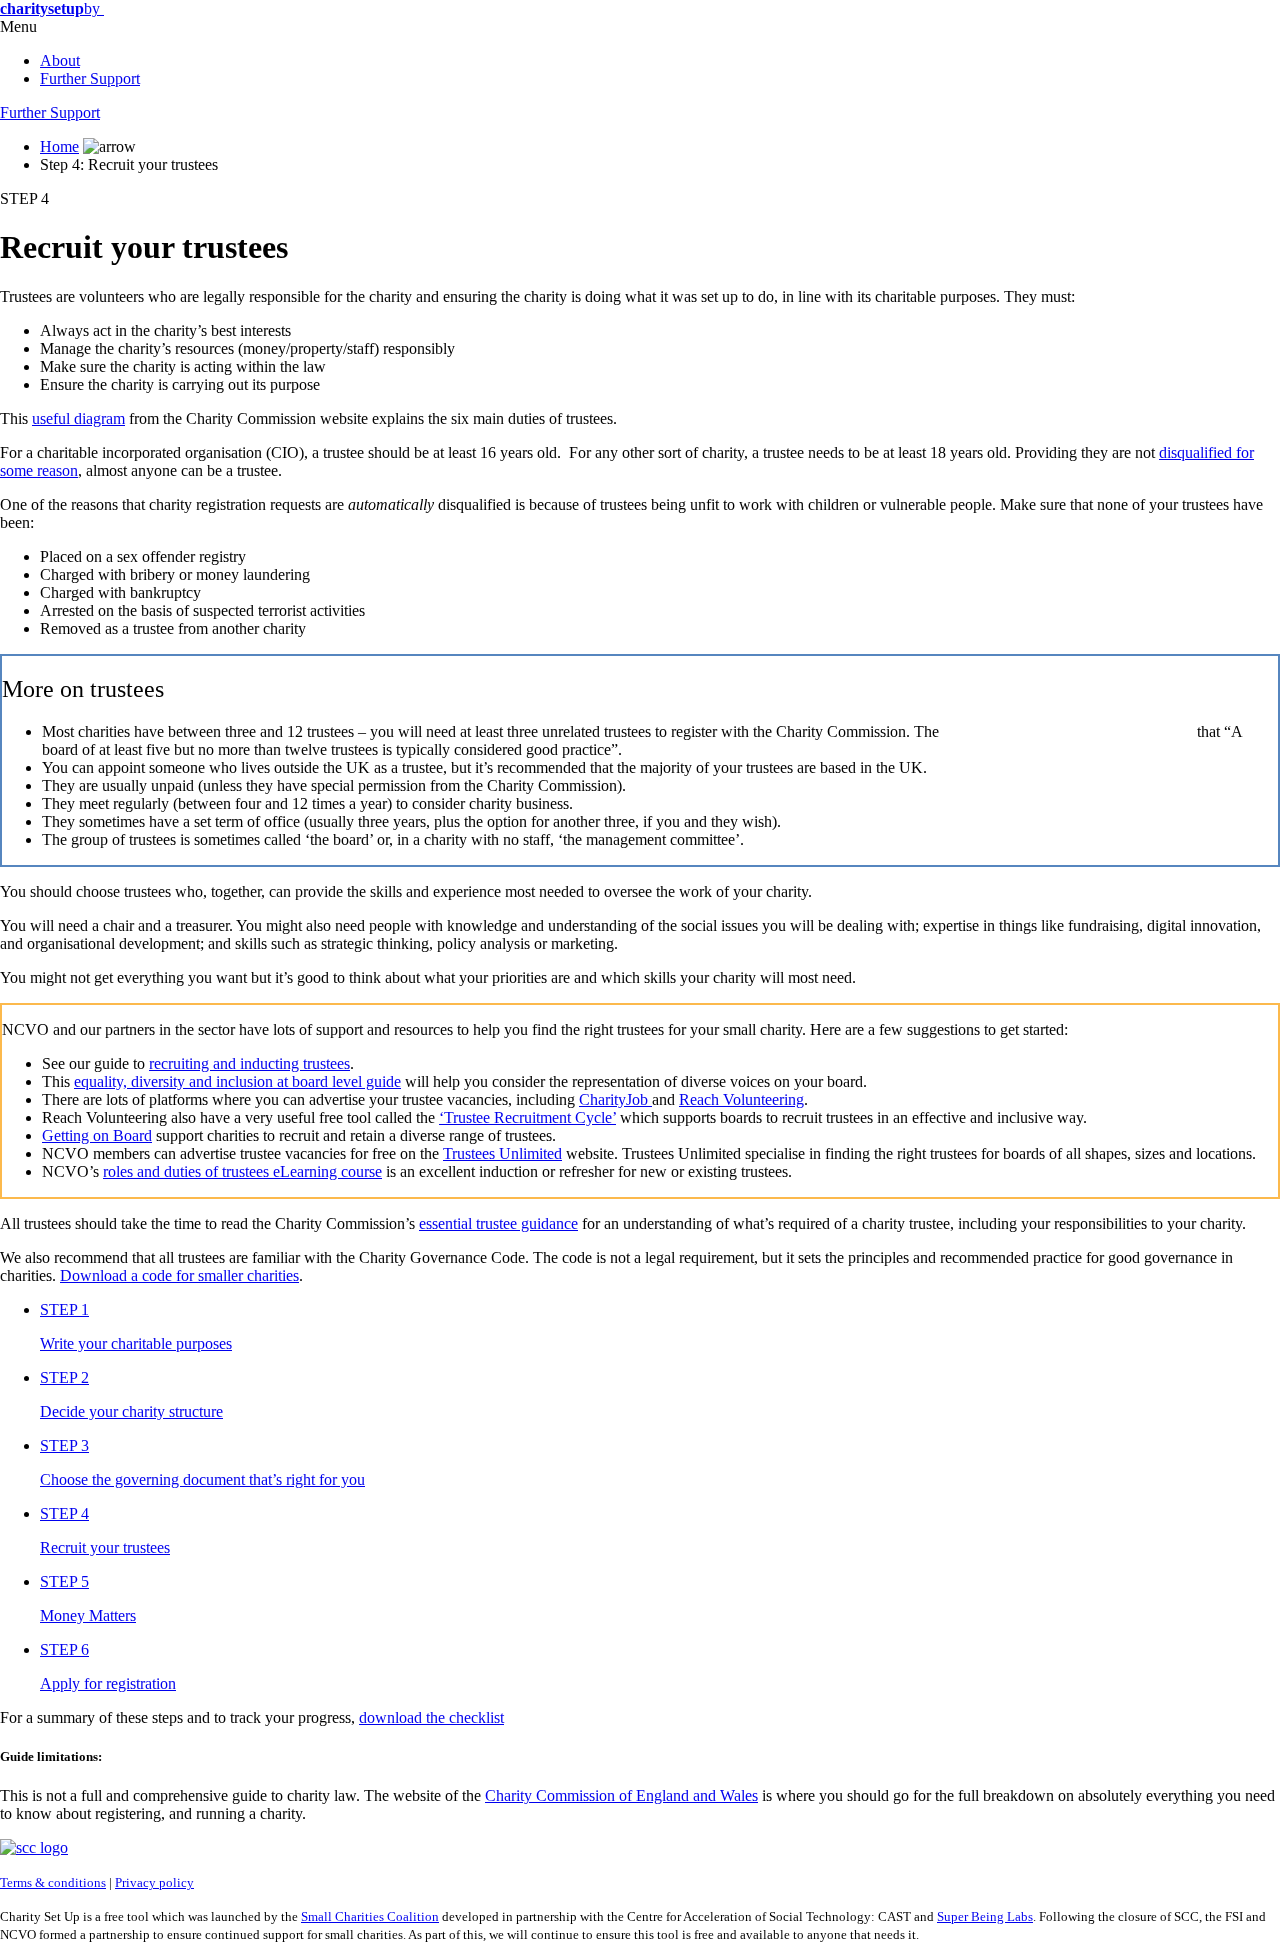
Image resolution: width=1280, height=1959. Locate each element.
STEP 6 (64, 1649)
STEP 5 (64, 1581)
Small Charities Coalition (370, 1916)
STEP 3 (64, 1445)
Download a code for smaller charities (179, 1275)
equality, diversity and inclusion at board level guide (237, 1081)
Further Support (90, 78)
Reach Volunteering (741, 1099)
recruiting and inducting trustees (249, 1063)
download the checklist (431, 1717)
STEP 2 (64, 1377)
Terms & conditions (53, 1882)
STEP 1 (64, 1309)
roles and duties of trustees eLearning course (242, 1171)
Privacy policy (154, 1882)
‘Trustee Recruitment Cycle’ (527, 1117)
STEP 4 (24, 198)
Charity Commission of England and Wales (621, 1795)
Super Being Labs (985, 1916)
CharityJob (615, 1099)
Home (59, 146)
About (60, 60)
